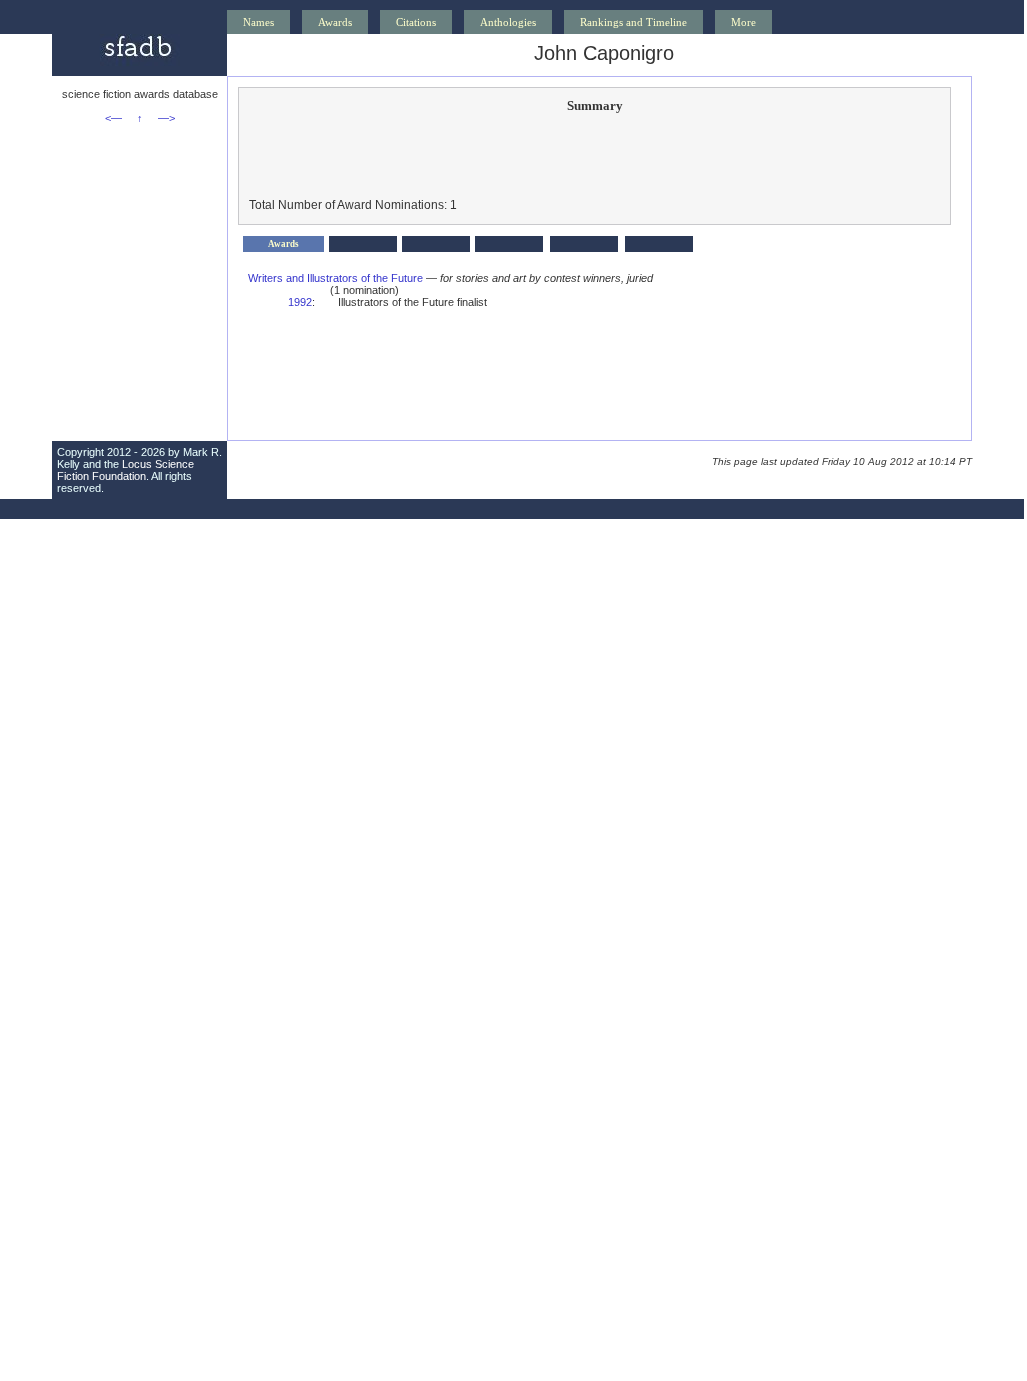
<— (113, 118)
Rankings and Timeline (633, 22)
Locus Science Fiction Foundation (125, 470)
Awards (335, 22)
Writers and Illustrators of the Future (335, 278)
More (743, 22)
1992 (300, 302)
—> (166, 118)
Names (258, 22)
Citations (416, 22)
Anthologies (508, 22)
